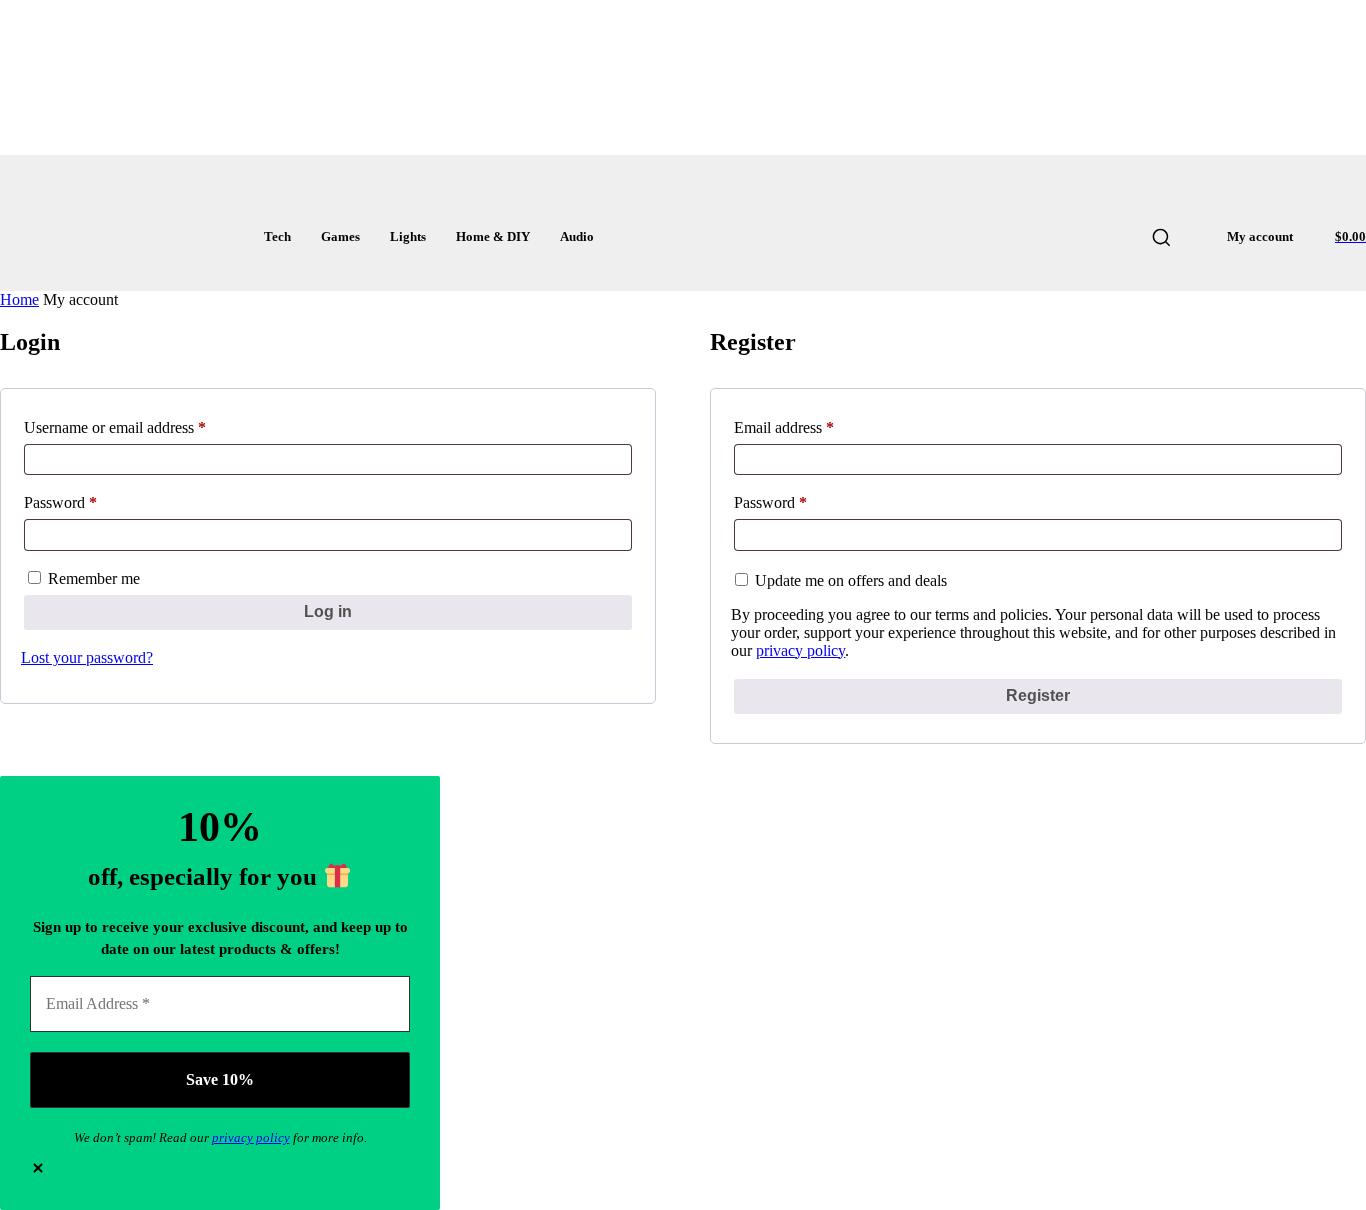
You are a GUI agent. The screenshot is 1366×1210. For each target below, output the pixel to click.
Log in (328, 611)
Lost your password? (87, 657)
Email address (813, 427)
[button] (1161, 237)
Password (89, 502)
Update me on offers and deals (849, 580)
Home (19, 299)
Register (1038, 695)
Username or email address (144, 427)
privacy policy (800, 650)
